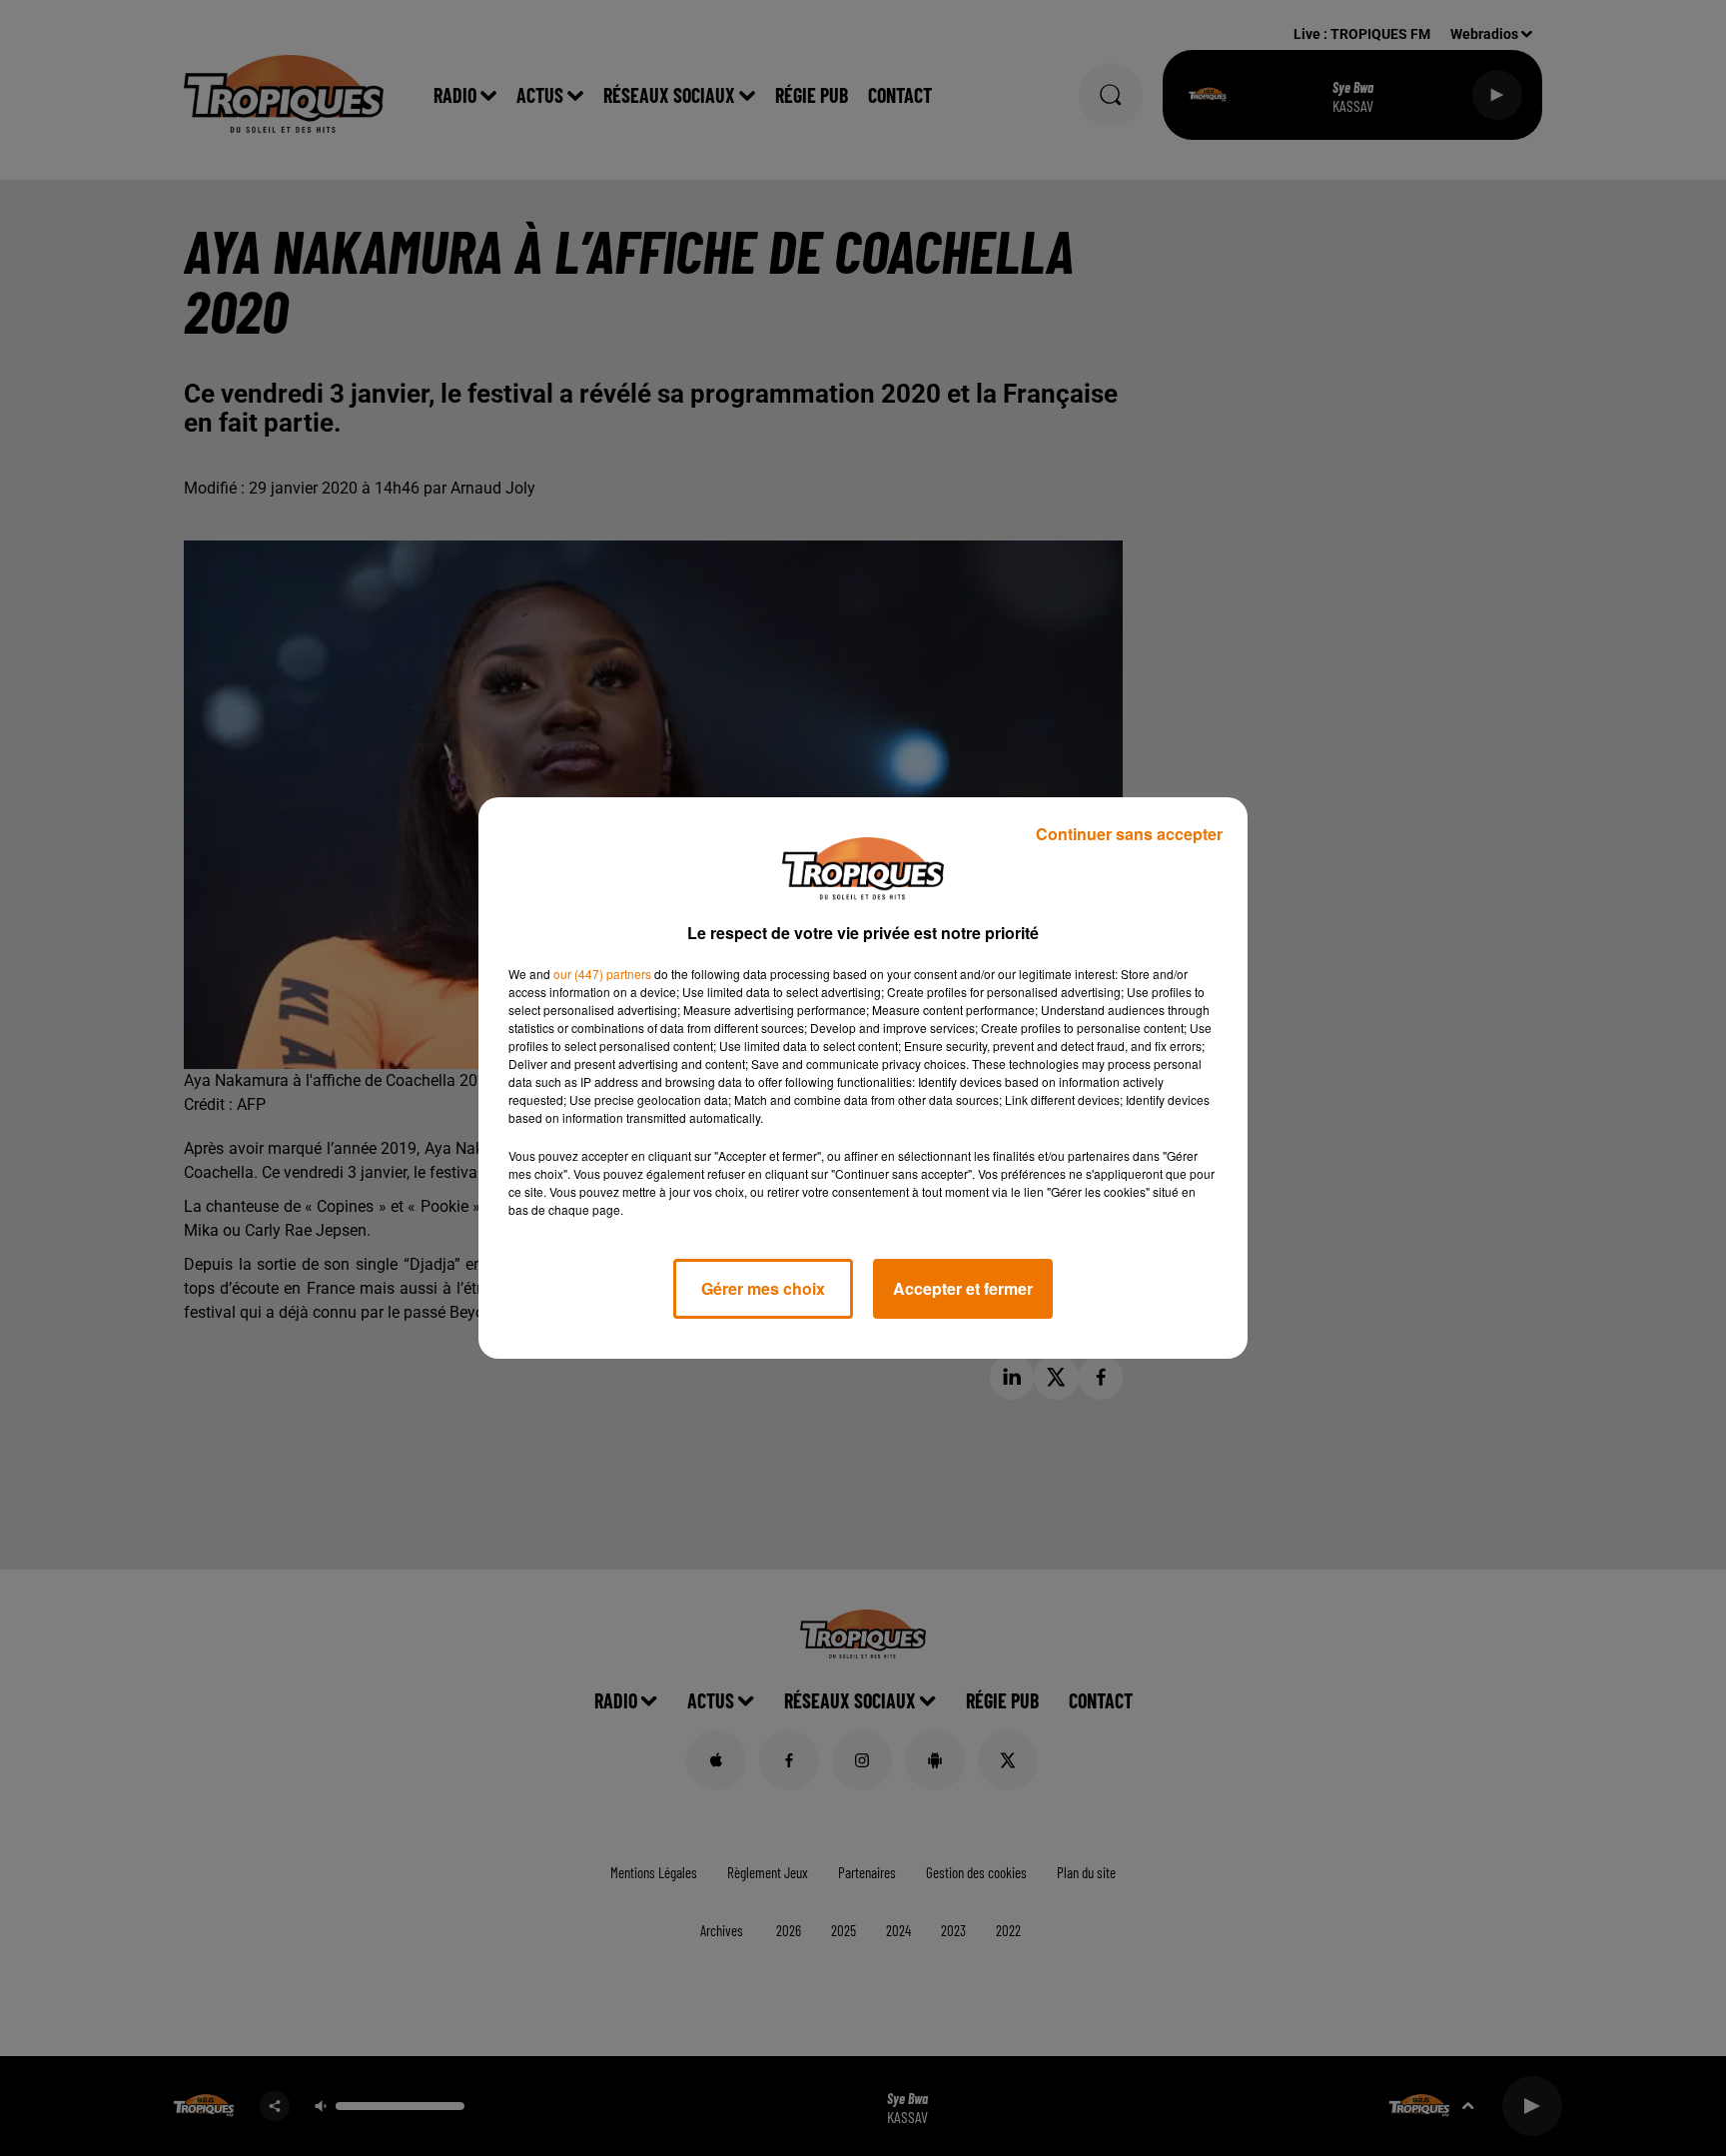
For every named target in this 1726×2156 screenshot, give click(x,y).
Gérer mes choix (763, 1288)
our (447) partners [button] (602, 974)
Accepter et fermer (963, 1288)
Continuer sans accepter (1129, 834)
